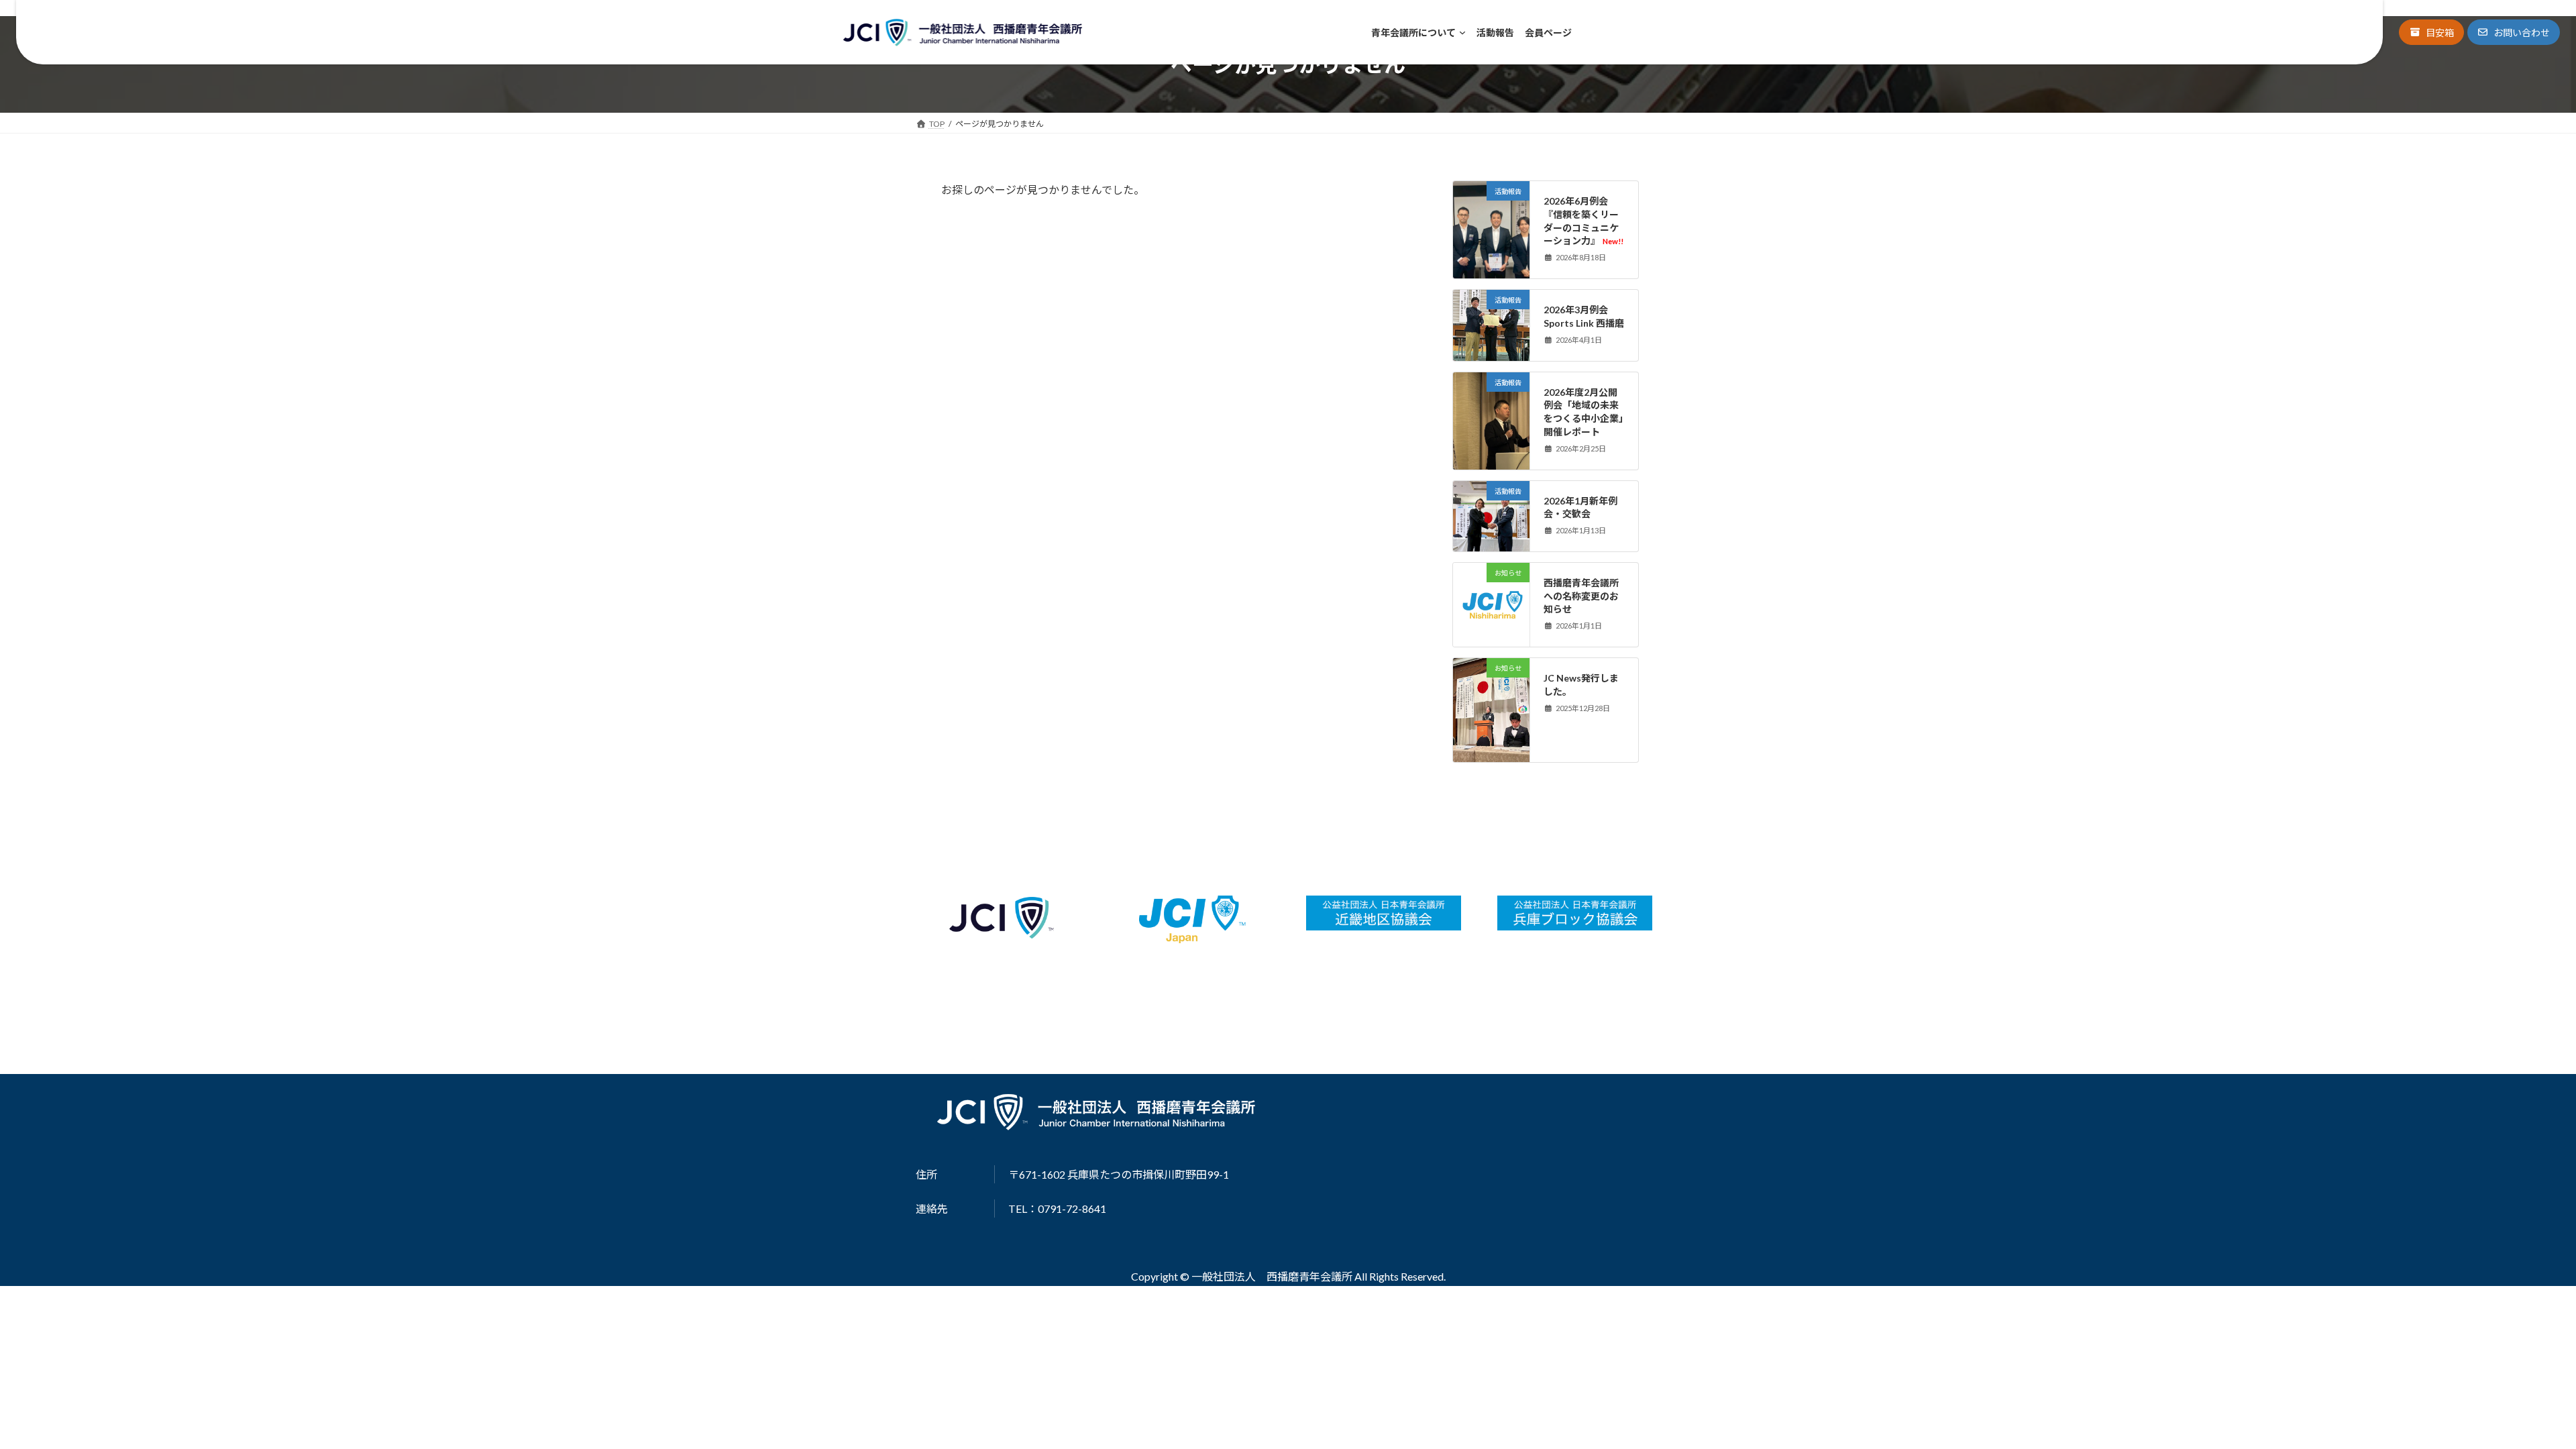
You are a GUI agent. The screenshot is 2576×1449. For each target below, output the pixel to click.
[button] (2431, 32)
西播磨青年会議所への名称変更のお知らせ (1581, 596)
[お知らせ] (1491, 635)
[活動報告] (1491, 234)
